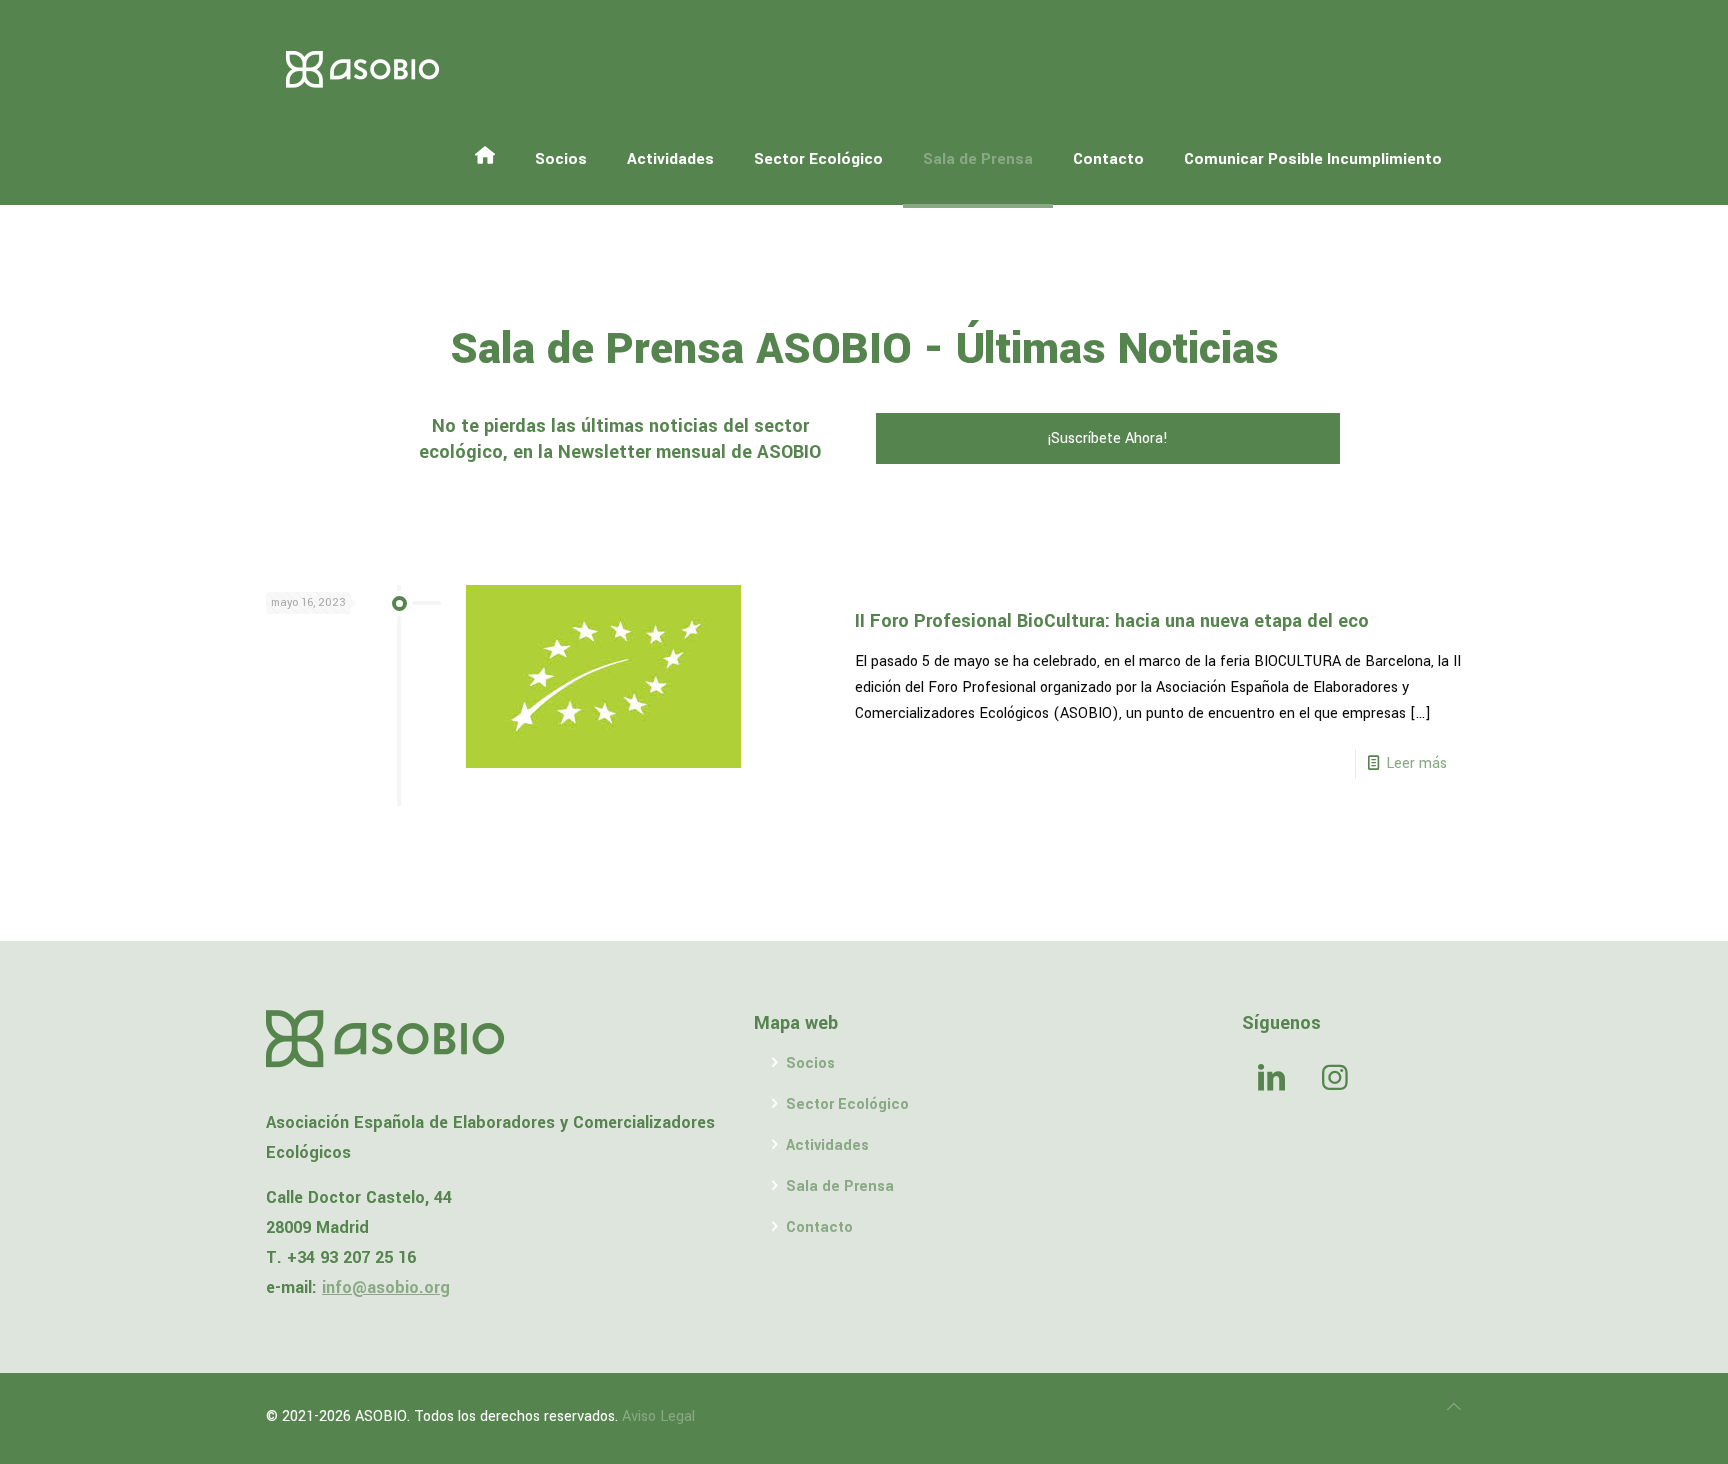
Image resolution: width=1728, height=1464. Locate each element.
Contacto (819, 1227)
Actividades (827, 1145)
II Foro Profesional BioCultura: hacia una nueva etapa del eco (1112, 621)
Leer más (1416, 763)
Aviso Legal (658, 1416)
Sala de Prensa (840, 1186)
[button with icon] (1271, 1080)
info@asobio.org (386, 1287)
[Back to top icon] (1454, 1408)
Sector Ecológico (847, 1104)
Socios (810, 1063)
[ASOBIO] (363, 69)
